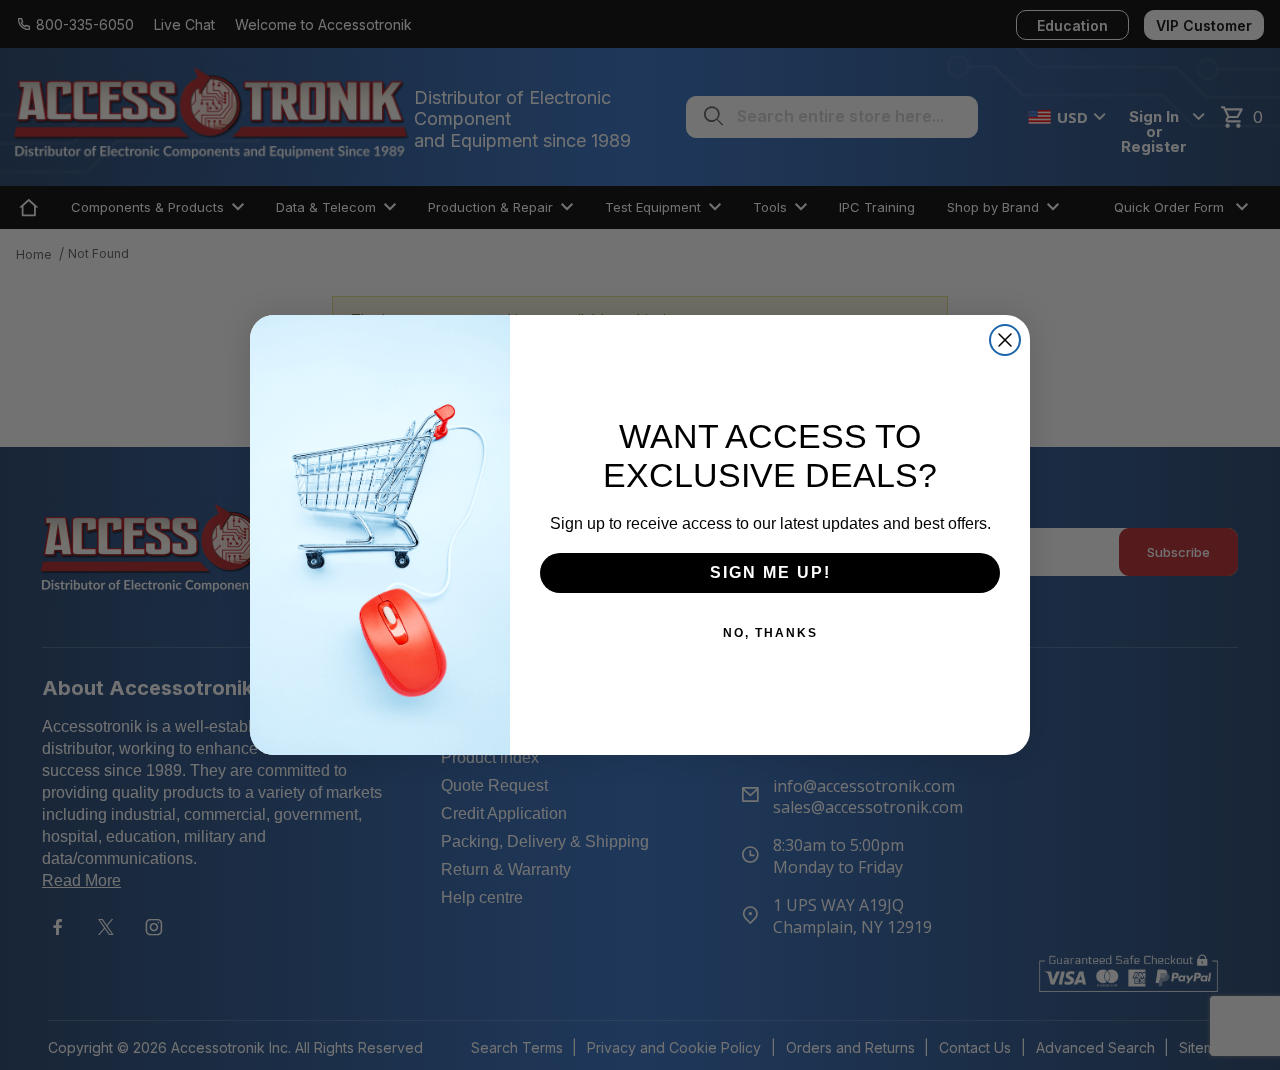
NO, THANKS (770, 633)
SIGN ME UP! (770, 572)
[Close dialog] (1005, 340)
